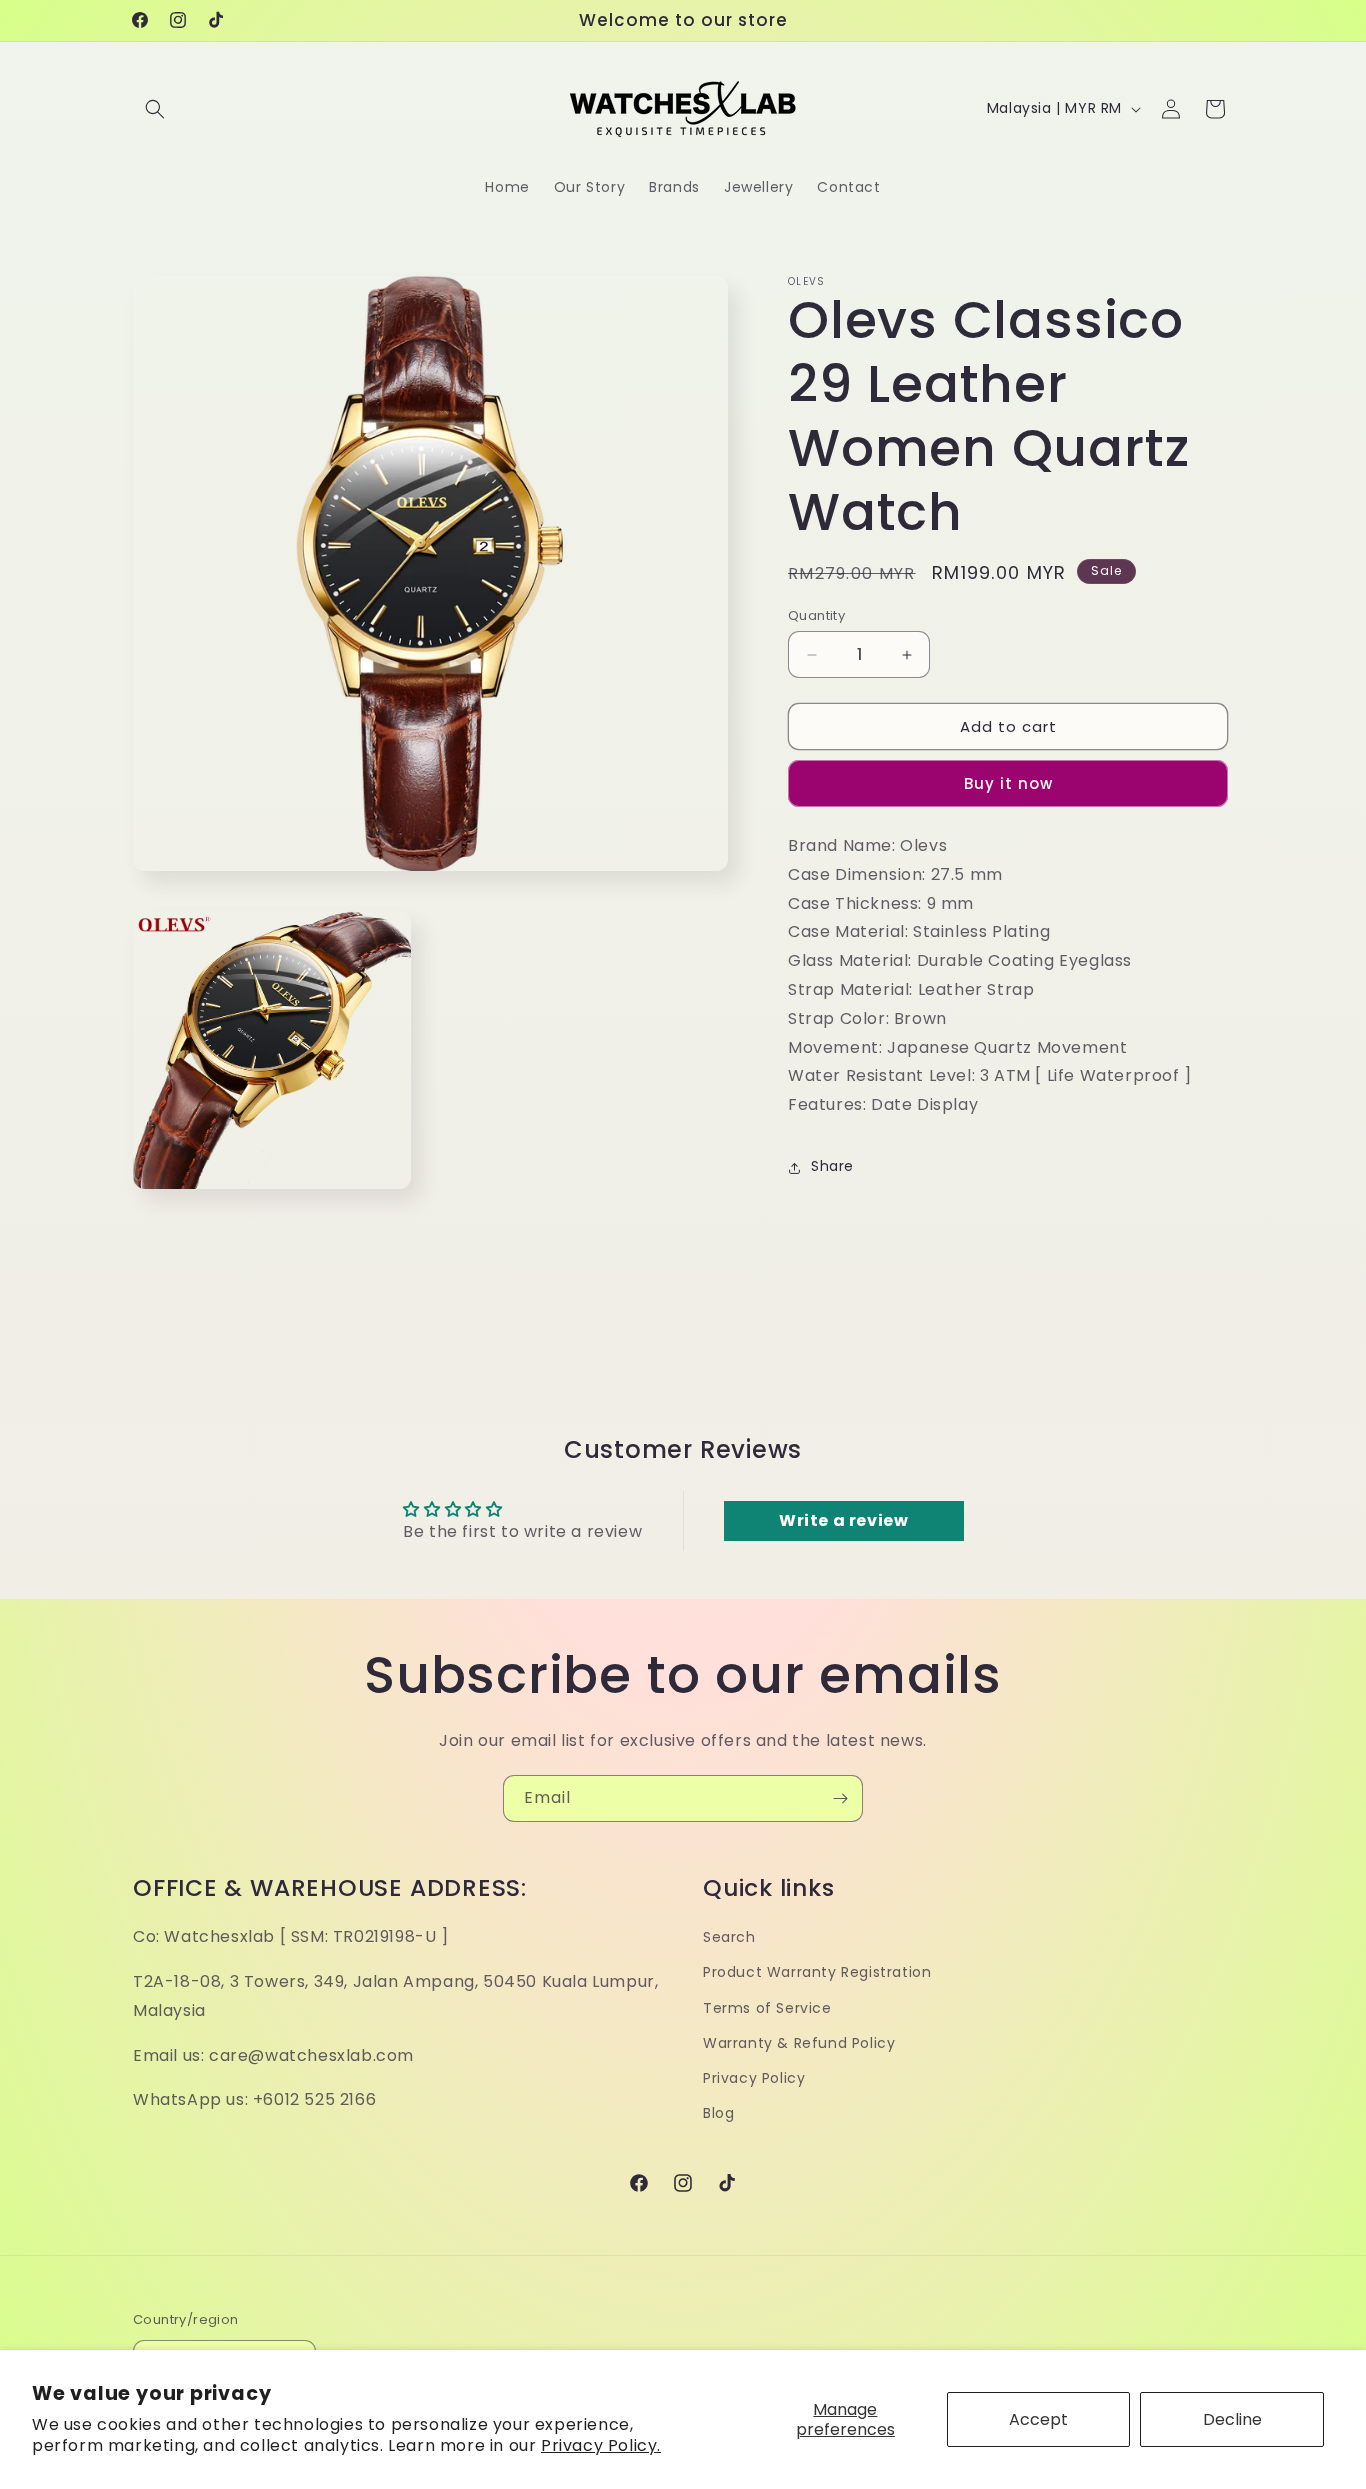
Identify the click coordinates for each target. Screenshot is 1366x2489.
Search (729, 1937)
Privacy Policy (754, 2078)
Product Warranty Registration (817, 1972)
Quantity (816, 615)
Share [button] (832, 1167)
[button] (155, 109)
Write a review (843, 1520)
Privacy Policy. (601, 2445)
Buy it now (1008, 784)
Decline (1232, 2419)
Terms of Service (767, 2008)
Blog (718, 2113)
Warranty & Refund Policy (799, 2043)
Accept (1038, 2419)
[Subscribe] (840, 1798)
